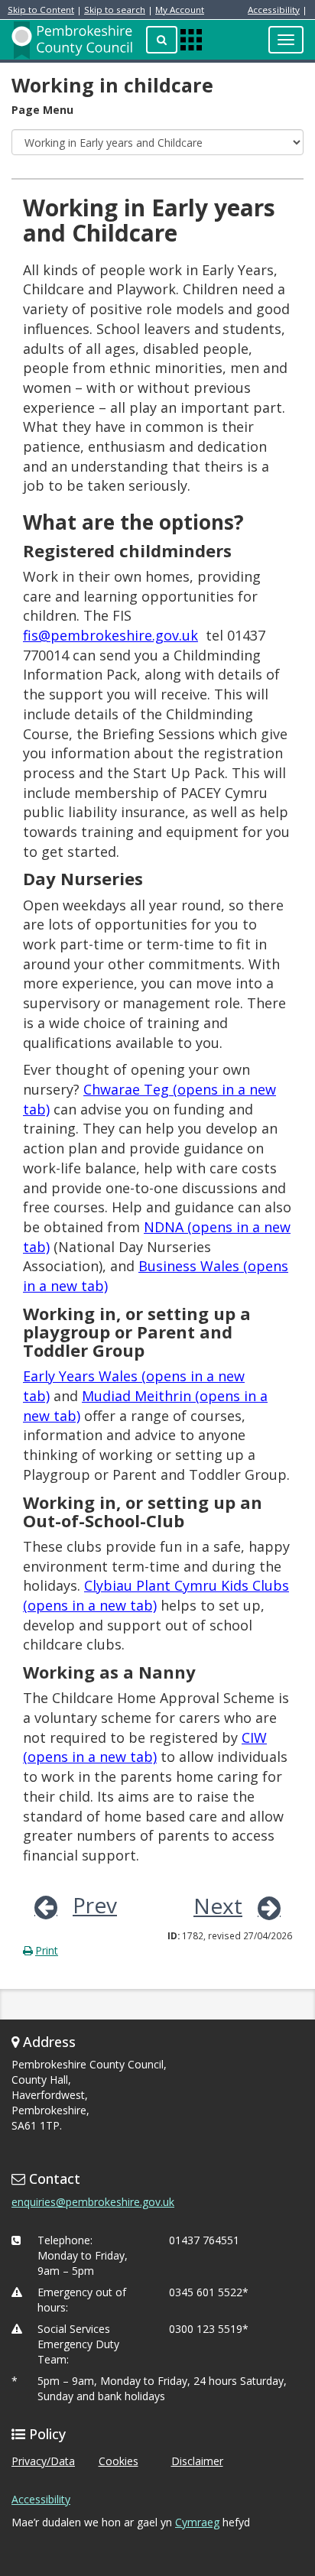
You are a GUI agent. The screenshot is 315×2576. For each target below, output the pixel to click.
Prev (95, 1905)
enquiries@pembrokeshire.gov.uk (93, 2202)
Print (47, 1950)
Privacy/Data (43, 2461)
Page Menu (42, 110)
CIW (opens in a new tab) (145, 1747)
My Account (180, 10)
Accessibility (274, 10)
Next (218, 1906)
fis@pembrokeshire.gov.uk (110, 635)
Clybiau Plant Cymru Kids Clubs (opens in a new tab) (156, 1595)
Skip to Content (41, 10)
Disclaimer (197, 2461)
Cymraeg (197, 2522)
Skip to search (115, 10)
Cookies (119, 2461)
